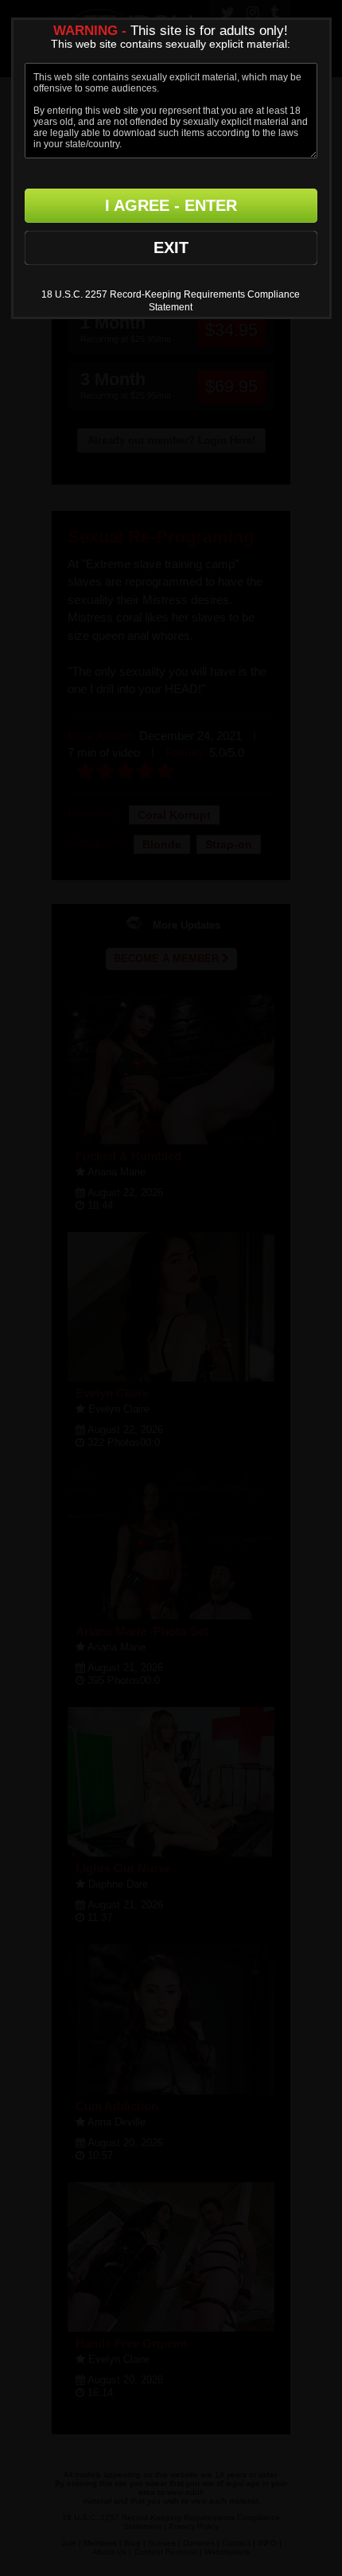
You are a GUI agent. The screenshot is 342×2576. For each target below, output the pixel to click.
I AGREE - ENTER (171, 205)
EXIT (171, 247)
